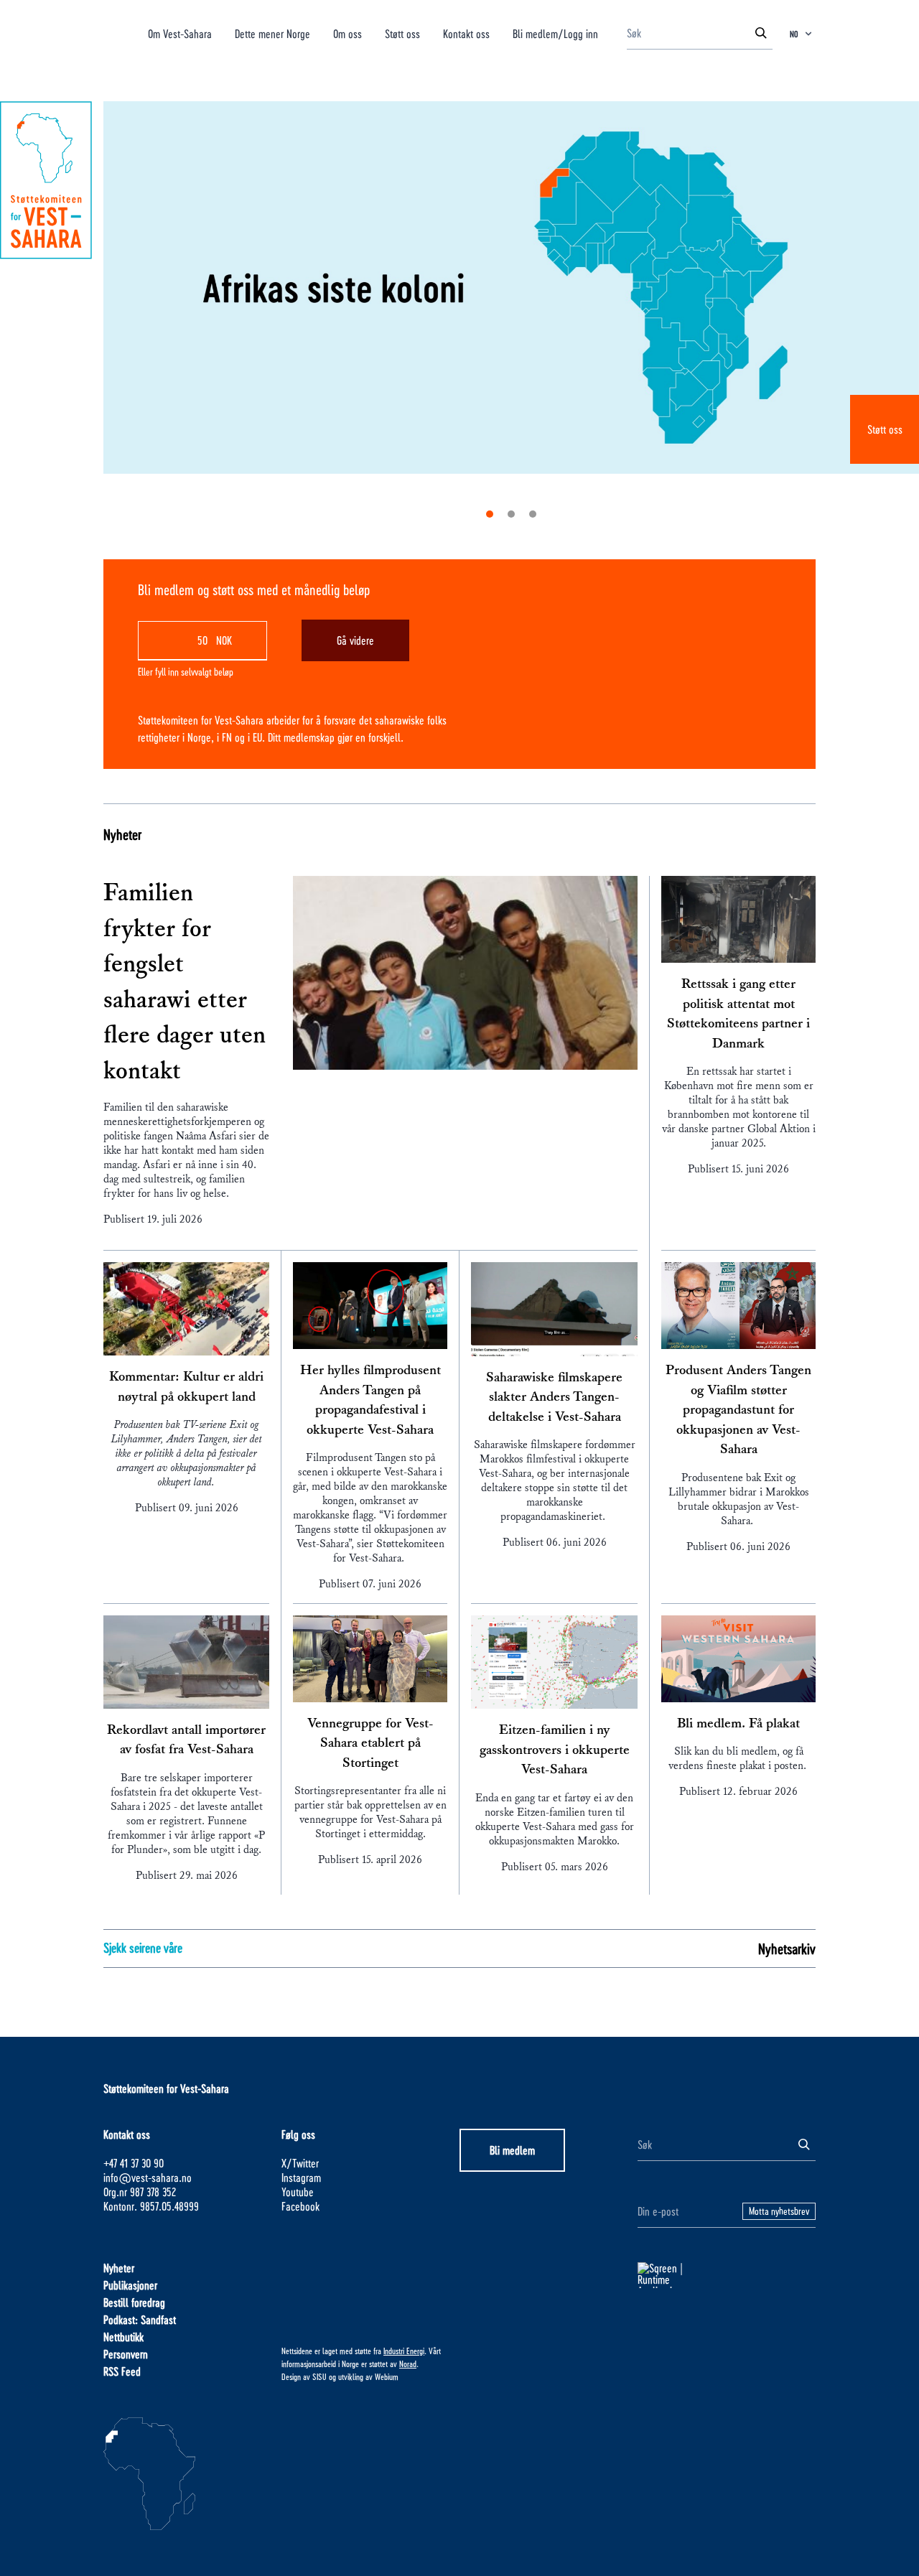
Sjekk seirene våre (143, 1947)
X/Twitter (300, 2163)
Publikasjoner (130, 2285)
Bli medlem (512, 2150)
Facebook (300, 2206)
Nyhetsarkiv (787, 1949)
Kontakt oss (466, 33)
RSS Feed (122, 2371)
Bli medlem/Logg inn (555, 33)
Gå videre (355, 640)
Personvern (126, 2354)
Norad (408, 2363)
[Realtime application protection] (727, 2275)
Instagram (301, 2177)
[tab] (490, 514)
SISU (319, 2376)
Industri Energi (404, 2351)
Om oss (347, 33)
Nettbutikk (123, 2337)
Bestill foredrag (134, 2302)
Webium (387, 2376)
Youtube (298, 2192)
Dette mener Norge (272, 33)
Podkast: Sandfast (140, 2319)
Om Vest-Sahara (180, 33)
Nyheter (122, 834)
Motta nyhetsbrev (779, 2211)
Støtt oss (885, 429)
